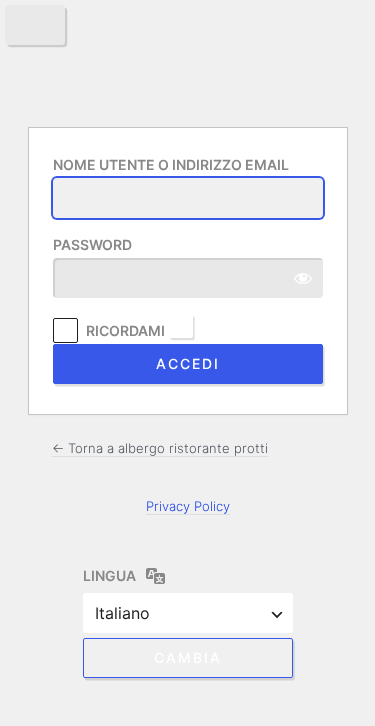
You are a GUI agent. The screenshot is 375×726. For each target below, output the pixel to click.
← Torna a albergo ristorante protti (160, 448)
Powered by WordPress (188, 61)
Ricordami (125, 330)
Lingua (109, 575)
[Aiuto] (181, 326)
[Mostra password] (303, 278)
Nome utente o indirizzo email (171, 164)
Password (92, 244)
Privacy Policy (188, 506)
